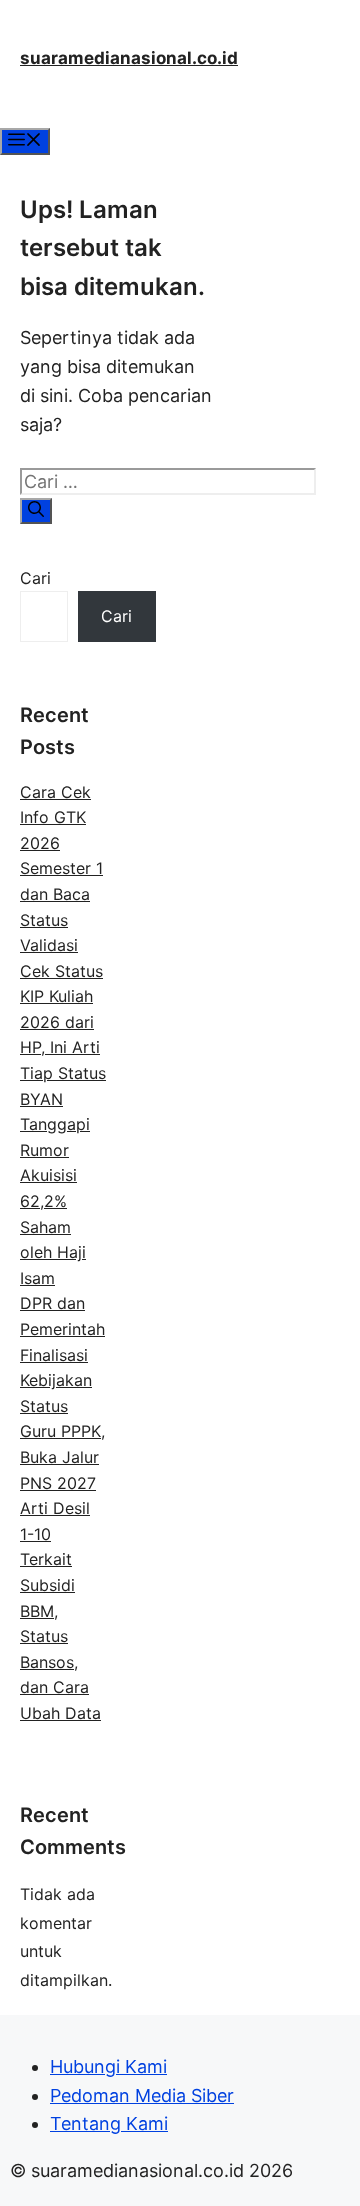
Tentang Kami (109, 2123)
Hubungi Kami (108, 2066)
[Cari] (36, 511)
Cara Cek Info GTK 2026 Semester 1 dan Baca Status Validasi (61, 869)
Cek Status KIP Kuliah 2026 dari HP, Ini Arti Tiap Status (63, 1022)
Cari (35, 578)
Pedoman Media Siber (142, 2095)
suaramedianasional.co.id (129, 58)
